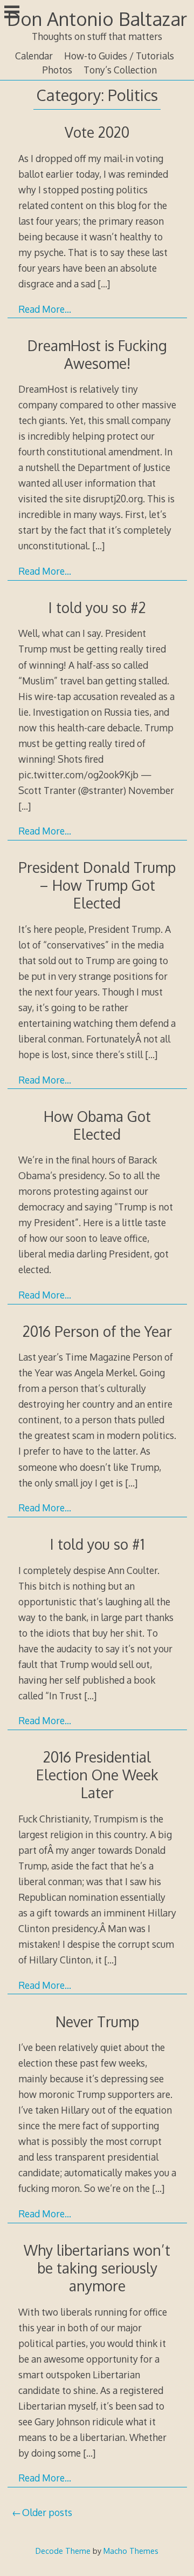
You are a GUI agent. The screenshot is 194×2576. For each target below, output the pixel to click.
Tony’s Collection (120, 70)
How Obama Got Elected (97, 1125)
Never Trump (97, 2022)
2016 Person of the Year (97, 1331)
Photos (57, 70)
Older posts (47, 2512)
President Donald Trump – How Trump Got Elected (97, 885)
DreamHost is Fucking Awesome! (97, 354)
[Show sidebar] (12, 13)
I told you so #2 (97, 607)
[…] (104, 284)
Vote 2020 (97, 132)
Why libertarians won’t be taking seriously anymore (97, 2268)
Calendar (34, 56)
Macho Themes (131, 2551)
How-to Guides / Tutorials (119, 56)
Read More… (45, 309)
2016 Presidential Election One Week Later (97, 1775)
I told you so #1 (97, 1544)
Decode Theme (63, 2551)
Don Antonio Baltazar (97, 19)
